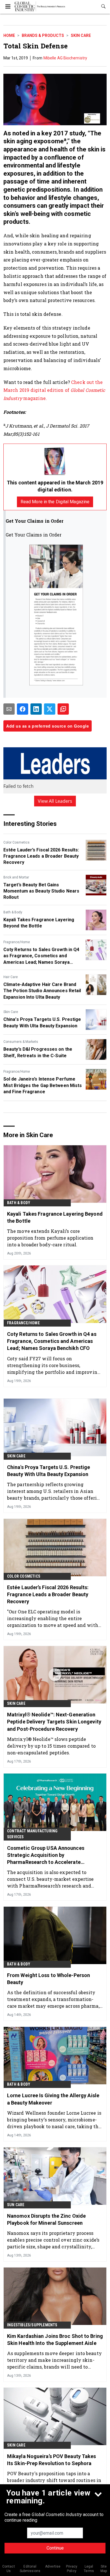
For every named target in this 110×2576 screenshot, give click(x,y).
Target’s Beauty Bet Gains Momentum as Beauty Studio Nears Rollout (41, 891)
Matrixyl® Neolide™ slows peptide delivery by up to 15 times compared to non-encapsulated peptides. (51, 1746)
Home (9, 35)
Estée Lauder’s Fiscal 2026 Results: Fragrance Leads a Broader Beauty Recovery (41, 856)
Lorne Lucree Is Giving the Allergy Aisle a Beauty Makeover (53, 2099)
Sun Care (16, 2205)
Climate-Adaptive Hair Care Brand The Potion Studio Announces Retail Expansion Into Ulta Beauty (42, 991)
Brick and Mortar (16, 877)
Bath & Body (13, 912)
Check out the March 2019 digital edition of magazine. (54, 390)
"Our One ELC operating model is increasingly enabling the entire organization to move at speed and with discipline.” (53, 1618)
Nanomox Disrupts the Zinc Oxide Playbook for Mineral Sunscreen (46, 2219)
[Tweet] (50, 709)
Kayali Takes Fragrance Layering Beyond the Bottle (39, 923)
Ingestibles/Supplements (32, 2325)
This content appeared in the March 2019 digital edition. (55, 486)
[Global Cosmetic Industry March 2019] (55, 461)
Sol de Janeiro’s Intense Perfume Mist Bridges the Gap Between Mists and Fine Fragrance (43, 1085)
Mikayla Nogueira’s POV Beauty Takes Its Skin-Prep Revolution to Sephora (52, 2460)
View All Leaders (55, 801)
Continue (55, 2548)
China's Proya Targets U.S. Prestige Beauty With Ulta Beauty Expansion (42, 1022)
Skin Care (81, 35)
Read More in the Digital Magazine (55, 502)
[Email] (9, 709)
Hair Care (11, 977)
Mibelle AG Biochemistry (65, 58)
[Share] (23, 709)
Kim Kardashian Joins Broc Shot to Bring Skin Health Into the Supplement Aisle (55, 2340)
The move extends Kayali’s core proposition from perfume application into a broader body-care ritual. (50, 1238)
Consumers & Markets (21, 1042)
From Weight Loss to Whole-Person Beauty (49, 1979)
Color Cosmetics (16, 842)
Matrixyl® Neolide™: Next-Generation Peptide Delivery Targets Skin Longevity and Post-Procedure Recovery (54, 1722)
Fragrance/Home (17, 942)
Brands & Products (43, 35)
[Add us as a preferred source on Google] (63, 709)
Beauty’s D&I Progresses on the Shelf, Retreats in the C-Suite (38, 1052)
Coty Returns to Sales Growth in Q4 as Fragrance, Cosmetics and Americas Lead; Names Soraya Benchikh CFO (41, 956)
